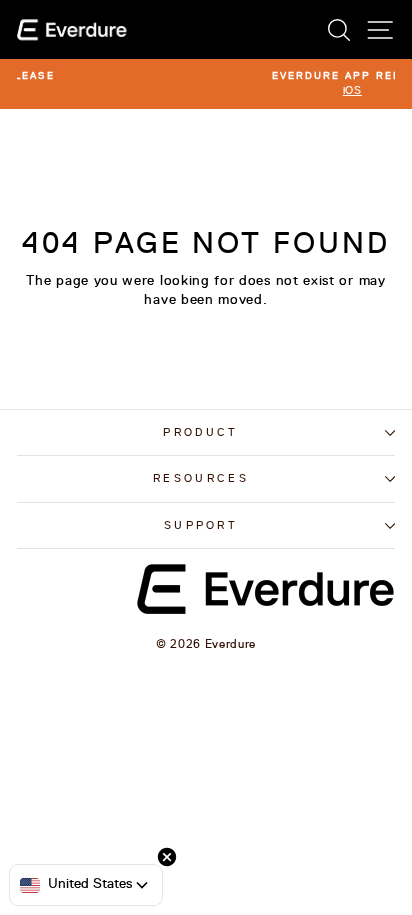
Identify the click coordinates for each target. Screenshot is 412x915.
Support (201, 525)
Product (200, 432)
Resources (201, 478)
